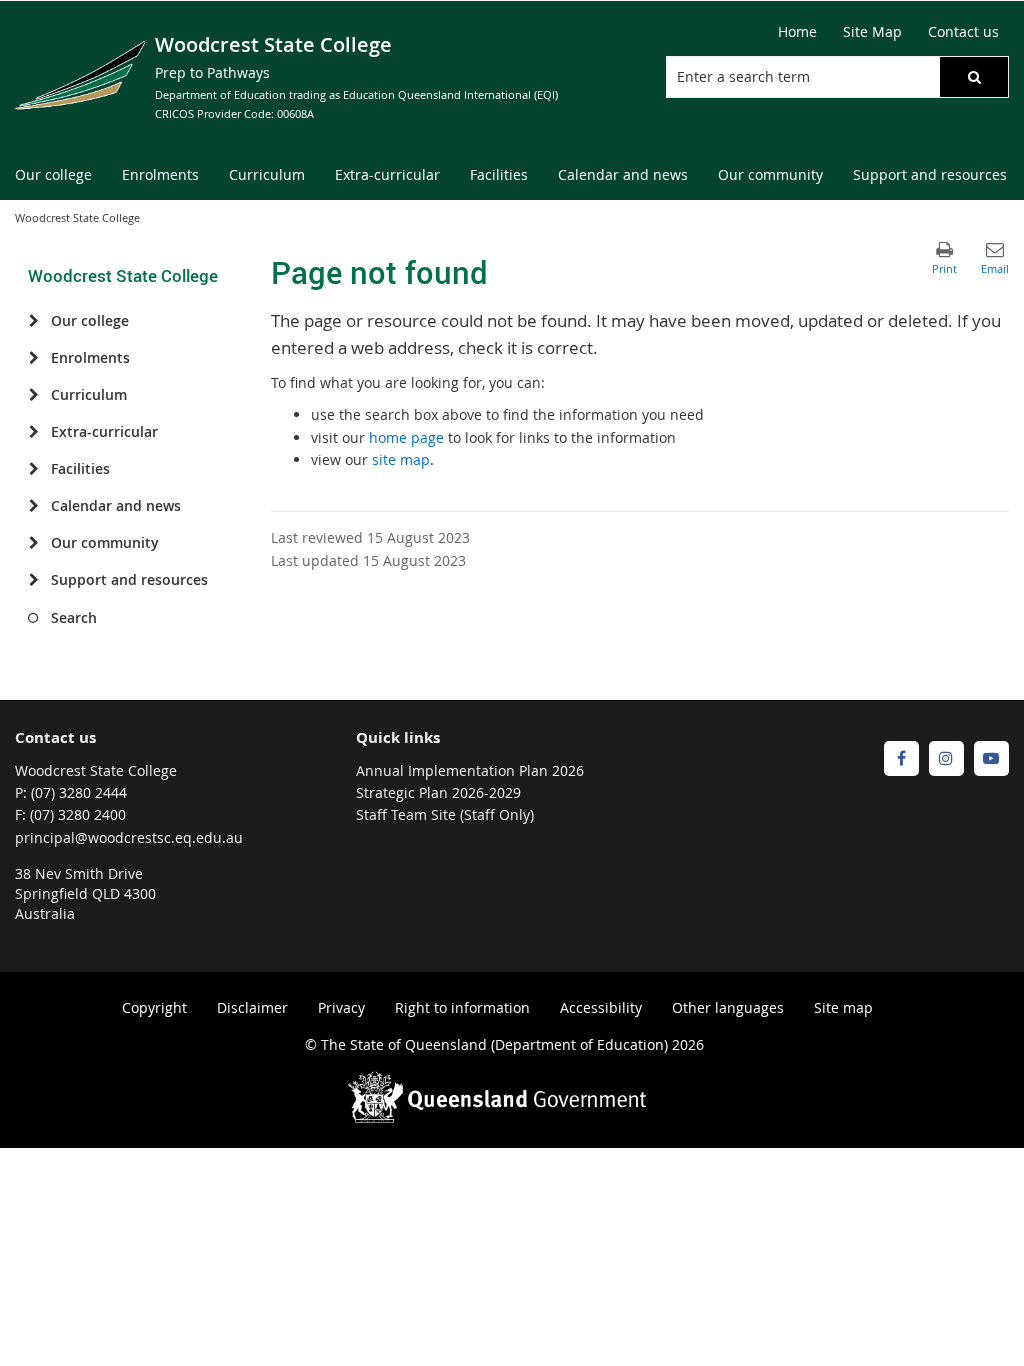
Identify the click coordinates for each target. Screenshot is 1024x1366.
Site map (843, 1007)
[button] (974, 77)
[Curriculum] (33, 395)
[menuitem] (53, 175)
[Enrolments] (33, 358)
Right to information (462, 1007)
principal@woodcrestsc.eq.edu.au (129, 837)
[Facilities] (33, 469)
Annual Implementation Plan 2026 (470, 770)
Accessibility (601, 1007)
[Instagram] (946, 758)
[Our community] (33, 543)
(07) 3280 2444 (79, 792)
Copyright (154, 1007)
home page (406, 437)
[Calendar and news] (33, 506)
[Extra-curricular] (33, 432)
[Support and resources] (33, 580)
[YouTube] (991, 758)
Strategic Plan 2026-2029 (438, 792)
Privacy (341, 1007)
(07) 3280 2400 (78, 814)
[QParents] (856, 758)
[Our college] (33, 321)
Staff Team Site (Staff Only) (445, 814)
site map (401, 459)
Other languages (728, 1007)
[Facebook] (901, 758)
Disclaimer (252, 1007)
